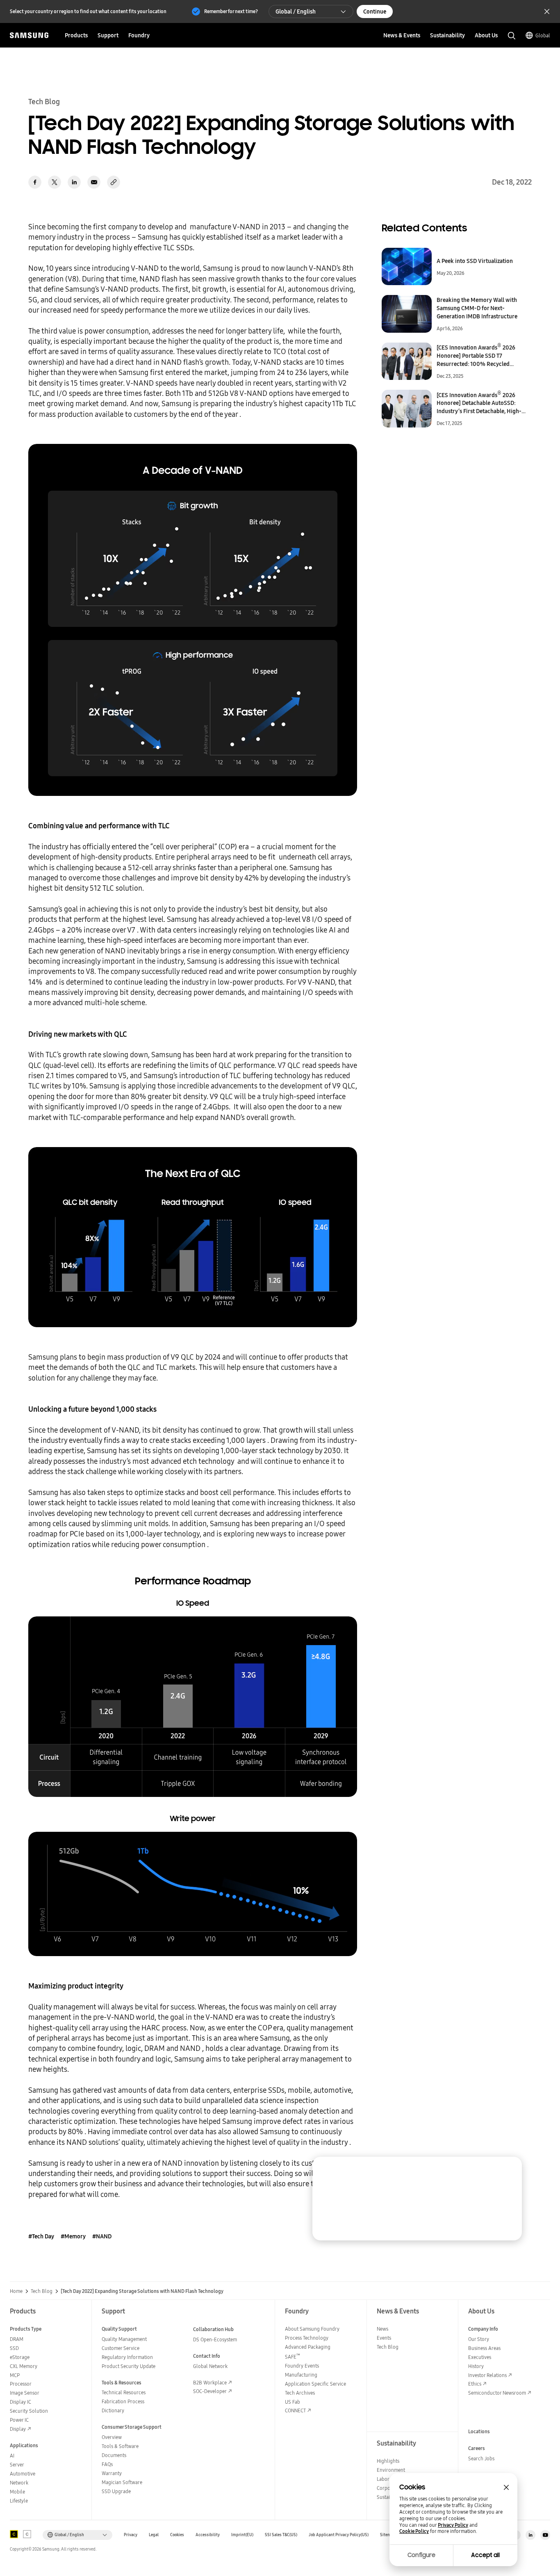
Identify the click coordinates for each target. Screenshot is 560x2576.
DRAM (17, 2339)
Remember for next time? (231, 11)
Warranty (112, 2473)
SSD (14, 2348)
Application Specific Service (315, 2384)
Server (17, 2465)
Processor (21, 2384)
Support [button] (108, 35)
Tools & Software (120, 2446)
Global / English (296, 11)
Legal (154, 2535)
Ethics (475, 2384)
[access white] (27, 2534)
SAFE (293, 2357)
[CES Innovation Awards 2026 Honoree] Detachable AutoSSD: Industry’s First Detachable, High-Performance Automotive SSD (479, 403)
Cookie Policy (414, 2531)
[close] (508, 2171)
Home (16, 2291)
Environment (391, 2470)
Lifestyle (19, 2501)
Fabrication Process (123, 2401)
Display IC (20, 2402)
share (114, 182)
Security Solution (29, 2411)
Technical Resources (124, 2392)
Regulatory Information (127, 2357)
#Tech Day (41, 2236)
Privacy (131, 2535)
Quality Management (124, 2339)
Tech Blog (42, 2291)
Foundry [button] (139, 35)
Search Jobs (481, 2458)
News (382, 2329)
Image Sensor (25, 2393)
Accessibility (208, 2535)
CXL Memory (24, 2366)
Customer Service (121, 2348)
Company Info (483, 2329)
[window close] (506, 2487)
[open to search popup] (512, 36)
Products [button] (76, 35)
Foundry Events (302, 2366)
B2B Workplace (210, 2383)
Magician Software (122, 2482)
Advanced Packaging (308, 2347)
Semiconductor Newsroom (497, 2393)
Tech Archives (300, 2393)
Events (384, 2338)
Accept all (485, 2555)
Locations (479, 2431)
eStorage (20, 2357)
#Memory (73, 2236)
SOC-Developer (210, 2391)
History (476, 2366)
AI (12, 2456)
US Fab (293, 2402)
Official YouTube (545, 2535)
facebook (35, 182)
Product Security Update (129, 2366)
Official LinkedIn (530, 2535)
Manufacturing (301, 2375)
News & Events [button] (402, 35)
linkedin (74, 182)
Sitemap (388, 2535)
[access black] (14, 2534)
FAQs (107, 2464)
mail (94, 182)
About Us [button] (486, 35)
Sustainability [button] (447, 35)
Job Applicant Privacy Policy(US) (339, 2535)
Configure (421, 2555)
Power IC (19, 2420)
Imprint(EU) (242, 2535)
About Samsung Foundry (312, 2329)
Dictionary (113, 2410)
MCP (15, 2375)
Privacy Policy (453, 2525)
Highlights (388, 2461)
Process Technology (307, 2338)
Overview (112, 2437)
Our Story (479, 2339)
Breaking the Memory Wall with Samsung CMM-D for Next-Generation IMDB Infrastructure (477, 308)
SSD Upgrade (116, 2491)
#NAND (102, 2236)
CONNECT (295, 2410)
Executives (480, 2357)
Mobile (17, 2492)
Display (18, 2429)
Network (19, 2483)
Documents (114, 2455)
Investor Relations (487, 2375)
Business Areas (484, 2348)
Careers (477, 2448)
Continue (375, 11)
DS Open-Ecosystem (215, 2339)
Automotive (23, 2474)
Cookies (177, 2535)
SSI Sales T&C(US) (281, 2535)
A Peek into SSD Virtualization (475, 261)
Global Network (210, 2366)
